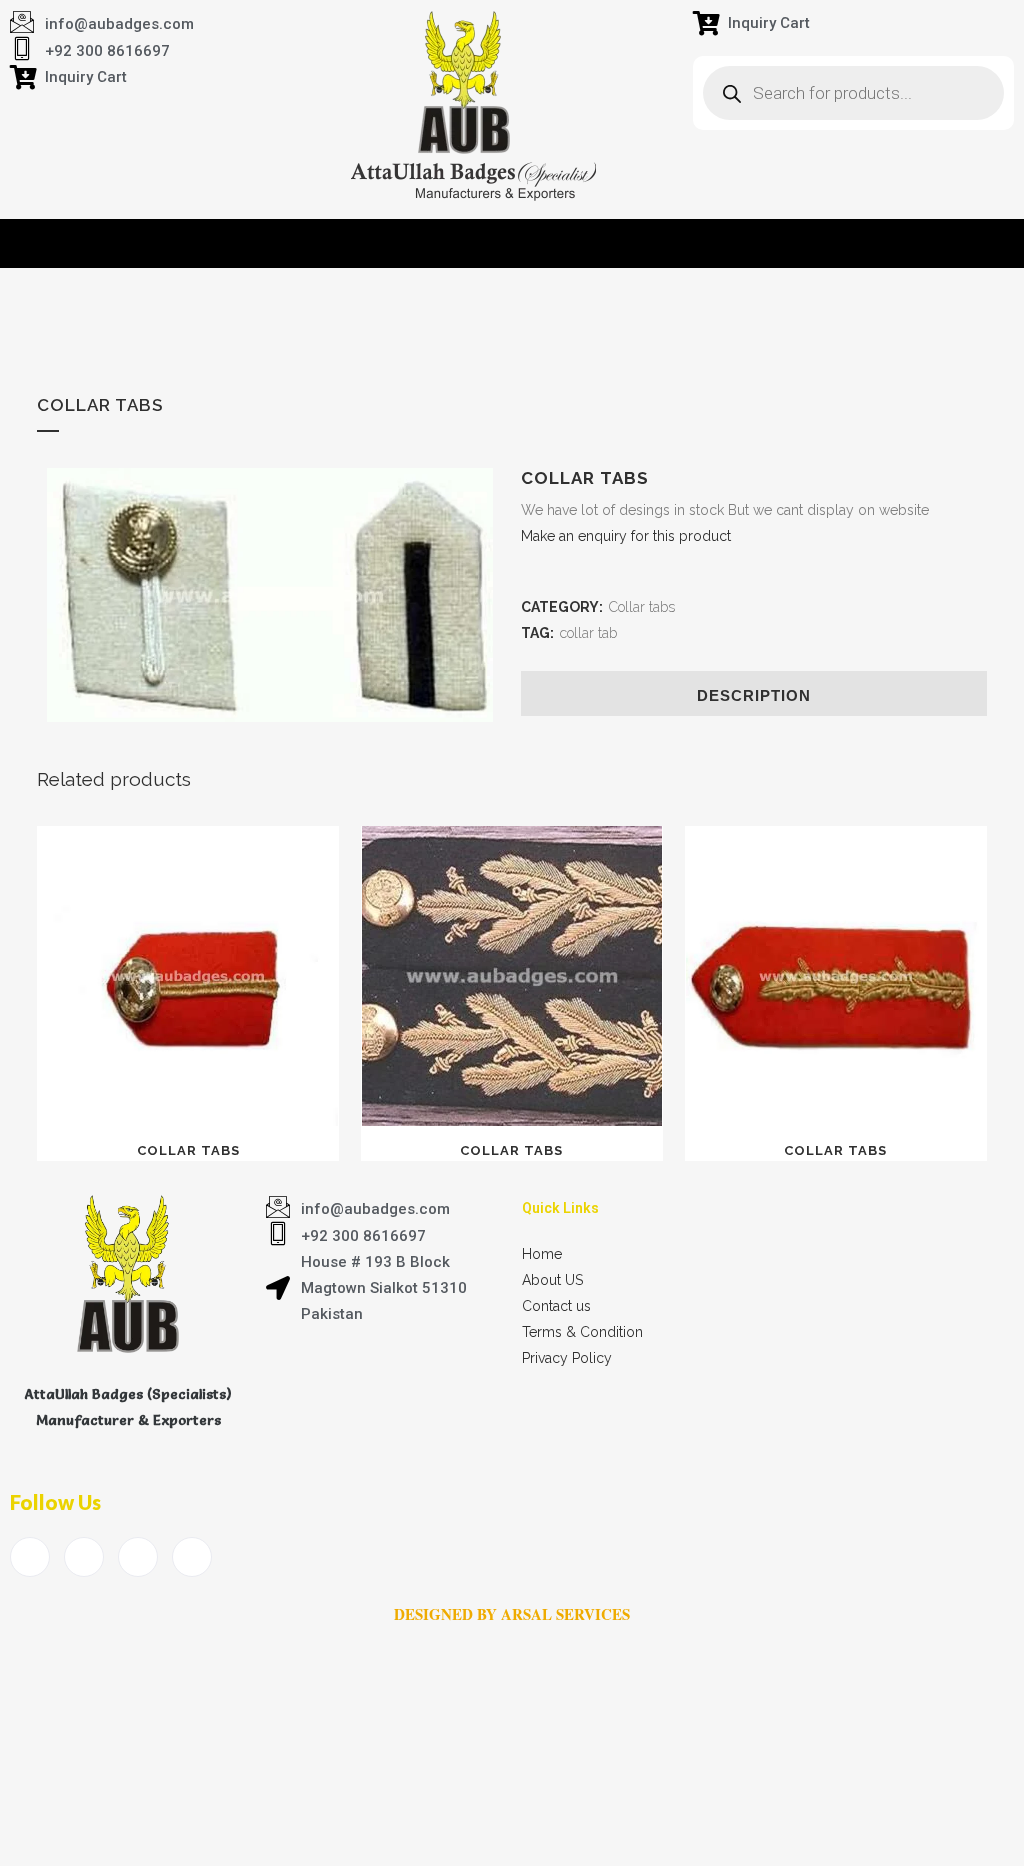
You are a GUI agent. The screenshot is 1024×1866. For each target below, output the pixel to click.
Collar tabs (642, 607)
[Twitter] (84, 1557)
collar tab (588, 633)
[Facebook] (30, 1557)
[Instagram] (192, 1557)
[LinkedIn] (138, 1557)
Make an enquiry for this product (626, 536)
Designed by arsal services (512, 1614)
